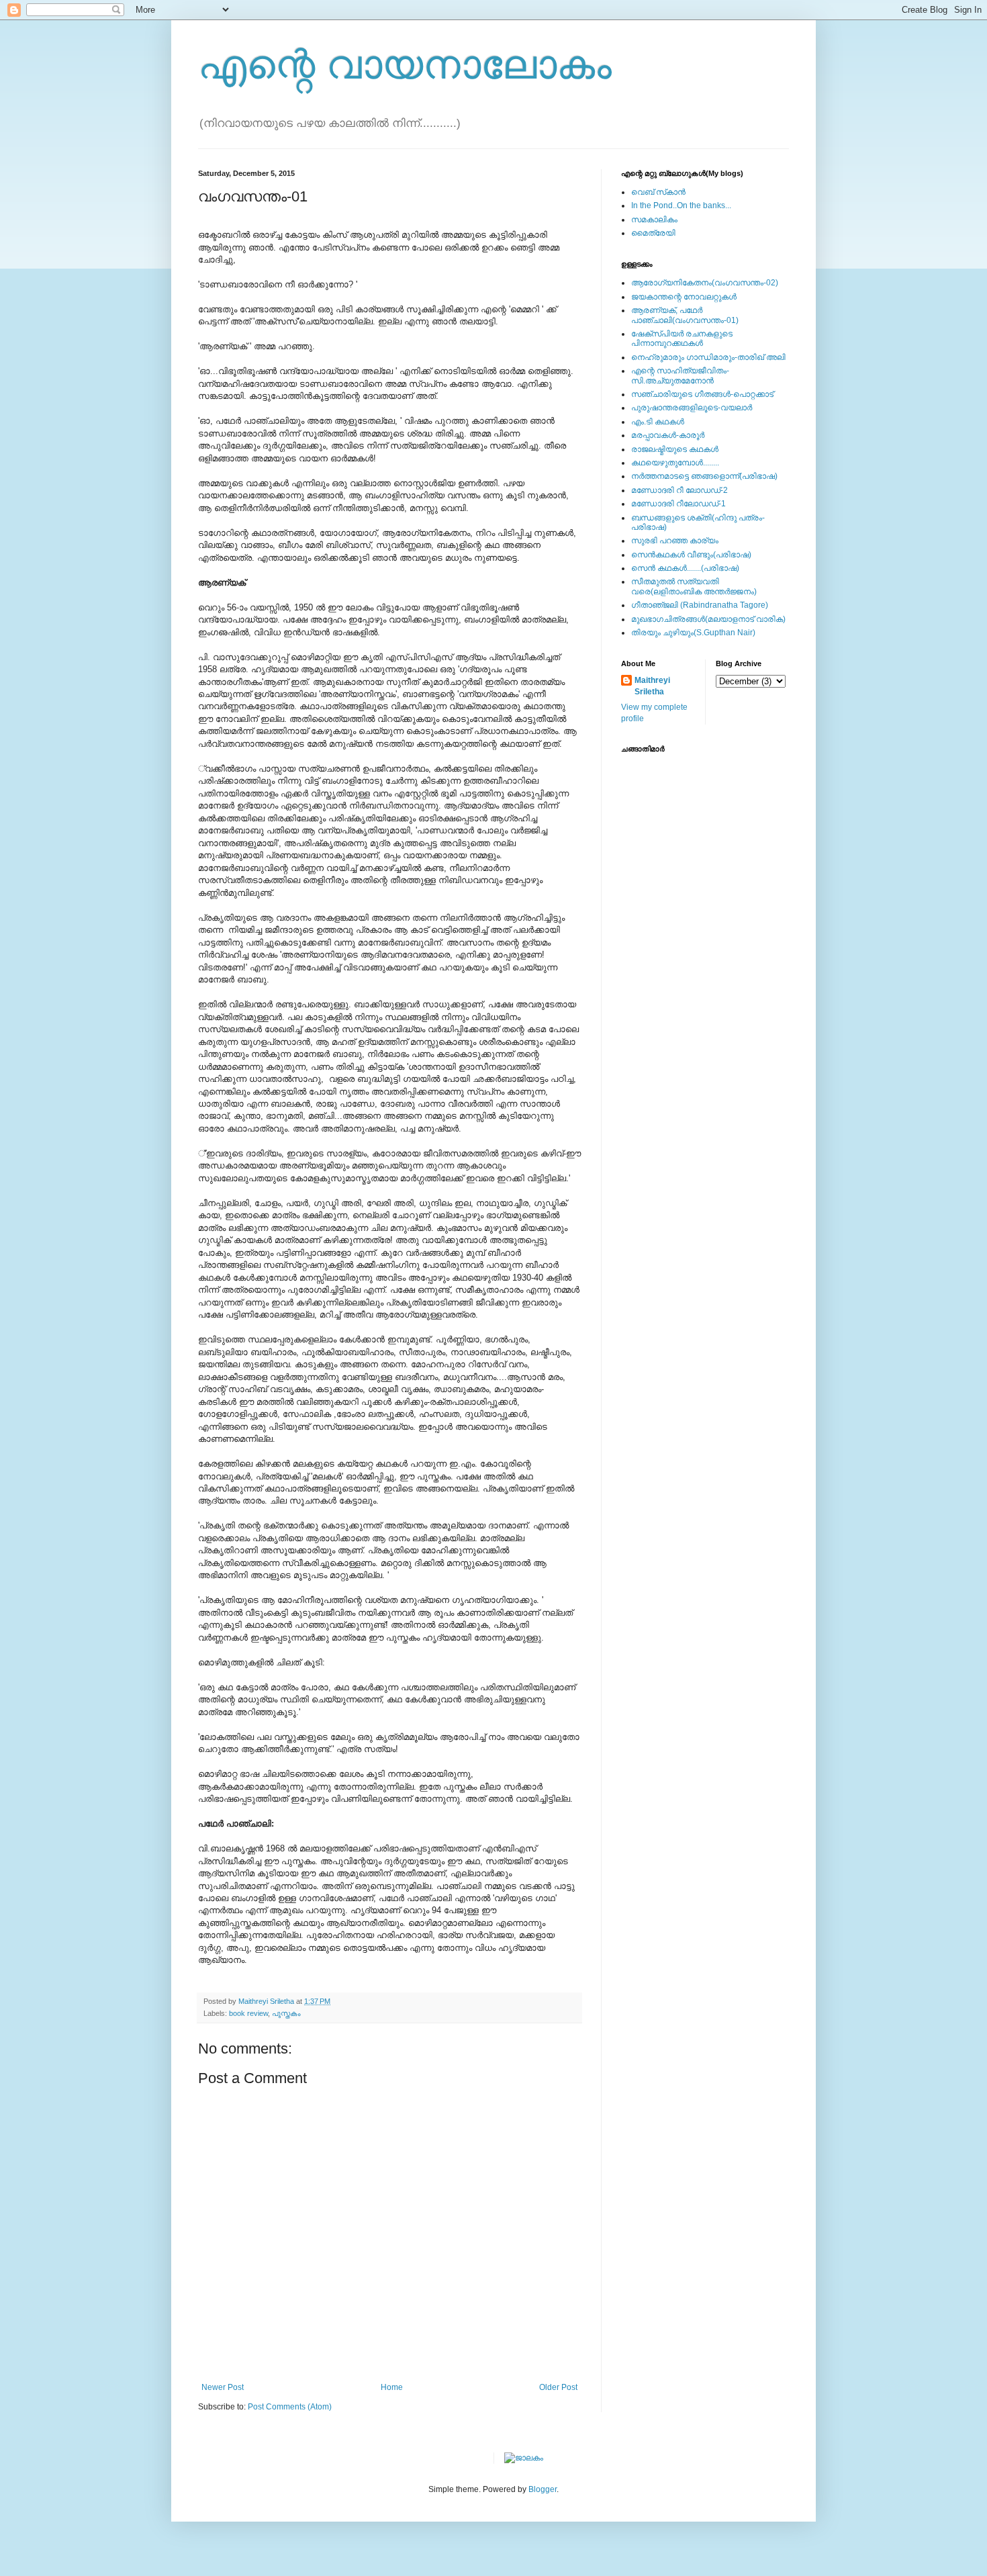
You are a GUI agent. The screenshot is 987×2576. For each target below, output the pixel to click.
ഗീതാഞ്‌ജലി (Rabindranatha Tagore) (700, 605)
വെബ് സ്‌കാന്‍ (658, 192)
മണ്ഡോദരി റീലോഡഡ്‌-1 (678, 504)
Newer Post (223, 2387)
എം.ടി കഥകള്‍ (658, 422)
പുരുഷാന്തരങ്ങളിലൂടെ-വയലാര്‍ (692, 408)
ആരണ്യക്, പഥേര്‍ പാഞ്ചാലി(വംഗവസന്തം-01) (685, 315)
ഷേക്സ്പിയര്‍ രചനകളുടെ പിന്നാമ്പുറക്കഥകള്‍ (682, 338)
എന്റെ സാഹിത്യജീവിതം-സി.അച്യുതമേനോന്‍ (680, 375)
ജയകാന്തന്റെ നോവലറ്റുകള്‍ (684, 297)
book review (248, 2013)
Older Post (558, 2387)
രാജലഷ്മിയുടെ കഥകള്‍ (675, 449)
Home (392, 2387)
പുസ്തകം (286, 2013)
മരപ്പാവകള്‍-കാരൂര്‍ (668, 435)
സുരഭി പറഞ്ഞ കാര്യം (675, 541)
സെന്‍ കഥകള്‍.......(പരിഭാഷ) (685, 568)
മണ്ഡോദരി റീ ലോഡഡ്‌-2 (679, 490)
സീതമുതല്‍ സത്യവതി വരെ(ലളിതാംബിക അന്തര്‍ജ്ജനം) (694, 586)
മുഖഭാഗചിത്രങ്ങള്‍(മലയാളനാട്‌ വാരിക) (708, 619)
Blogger (543, 2489)
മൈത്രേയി (653, 233)
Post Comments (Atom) (290, 2407)
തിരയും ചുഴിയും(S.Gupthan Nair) (693, 633)
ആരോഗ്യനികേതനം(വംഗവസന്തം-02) (705, 283)
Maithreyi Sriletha (652, 686)
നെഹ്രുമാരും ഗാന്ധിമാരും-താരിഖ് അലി (708, 357)
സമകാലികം (654, 220)
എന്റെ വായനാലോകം (405, 65)
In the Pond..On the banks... (681, 205)
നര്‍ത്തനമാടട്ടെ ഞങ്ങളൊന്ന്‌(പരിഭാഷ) (704, 476)
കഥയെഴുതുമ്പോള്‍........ (675, 463)
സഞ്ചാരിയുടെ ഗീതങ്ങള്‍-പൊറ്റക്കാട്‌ (702, 394)
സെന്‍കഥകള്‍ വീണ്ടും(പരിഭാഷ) (691, 555)
